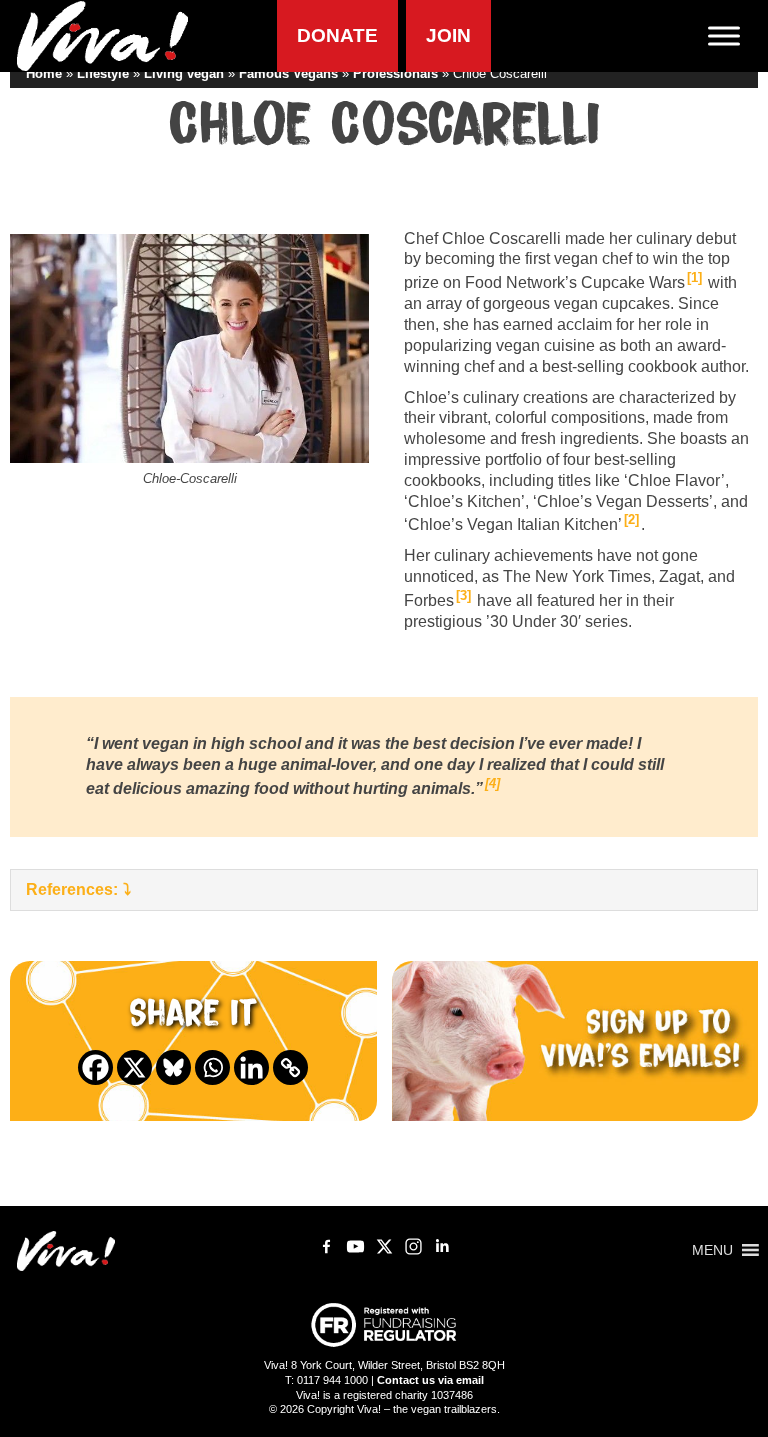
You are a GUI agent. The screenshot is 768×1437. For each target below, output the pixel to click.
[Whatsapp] (212, 1067)
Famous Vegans (288, 73)
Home (44, 73)
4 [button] (492, 783)
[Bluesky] (173, 1067)
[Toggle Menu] (732, 35)
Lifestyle (103, 73)
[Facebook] (95, 1067)
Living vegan (184, 73)
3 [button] (463, 595)
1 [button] (694, 277)
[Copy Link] (290, 1067)
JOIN (448, 35)
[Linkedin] (251, 1067)
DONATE (337, 35)
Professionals (395, 73)
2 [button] (631, 519)
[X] (134, 1067)
